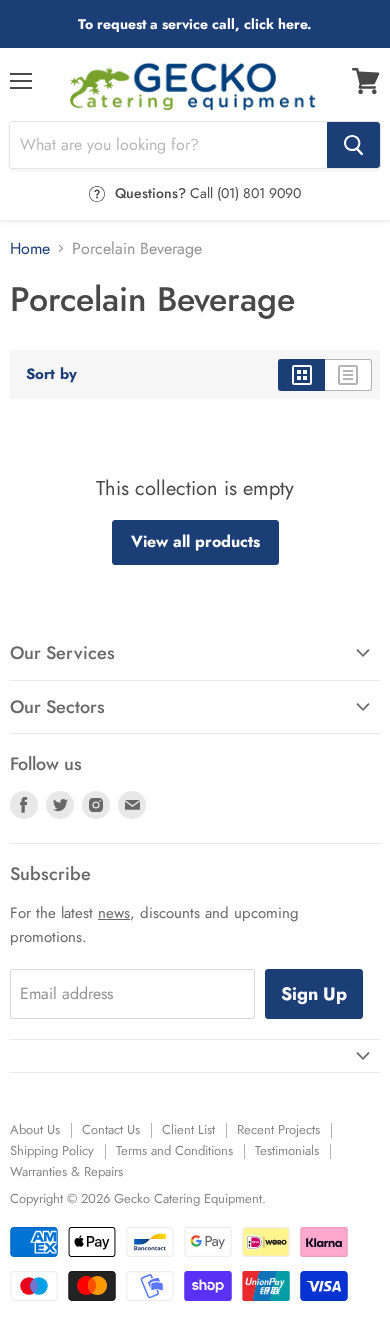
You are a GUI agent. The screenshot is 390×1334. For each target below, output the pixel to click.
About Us (35, 1129)
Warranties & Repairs (66, 1171)
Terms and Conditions (174, 1150)
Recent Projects (278, 1129)
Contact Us (111, 1129)
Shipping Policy (52, 1150)
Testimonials (287, 1150)
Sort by (51, 374)
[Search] (353, 145)
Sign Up (314, 994)
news (114, 913)
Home (30, 249)
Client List (188, 1129)
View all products (195, 541)
